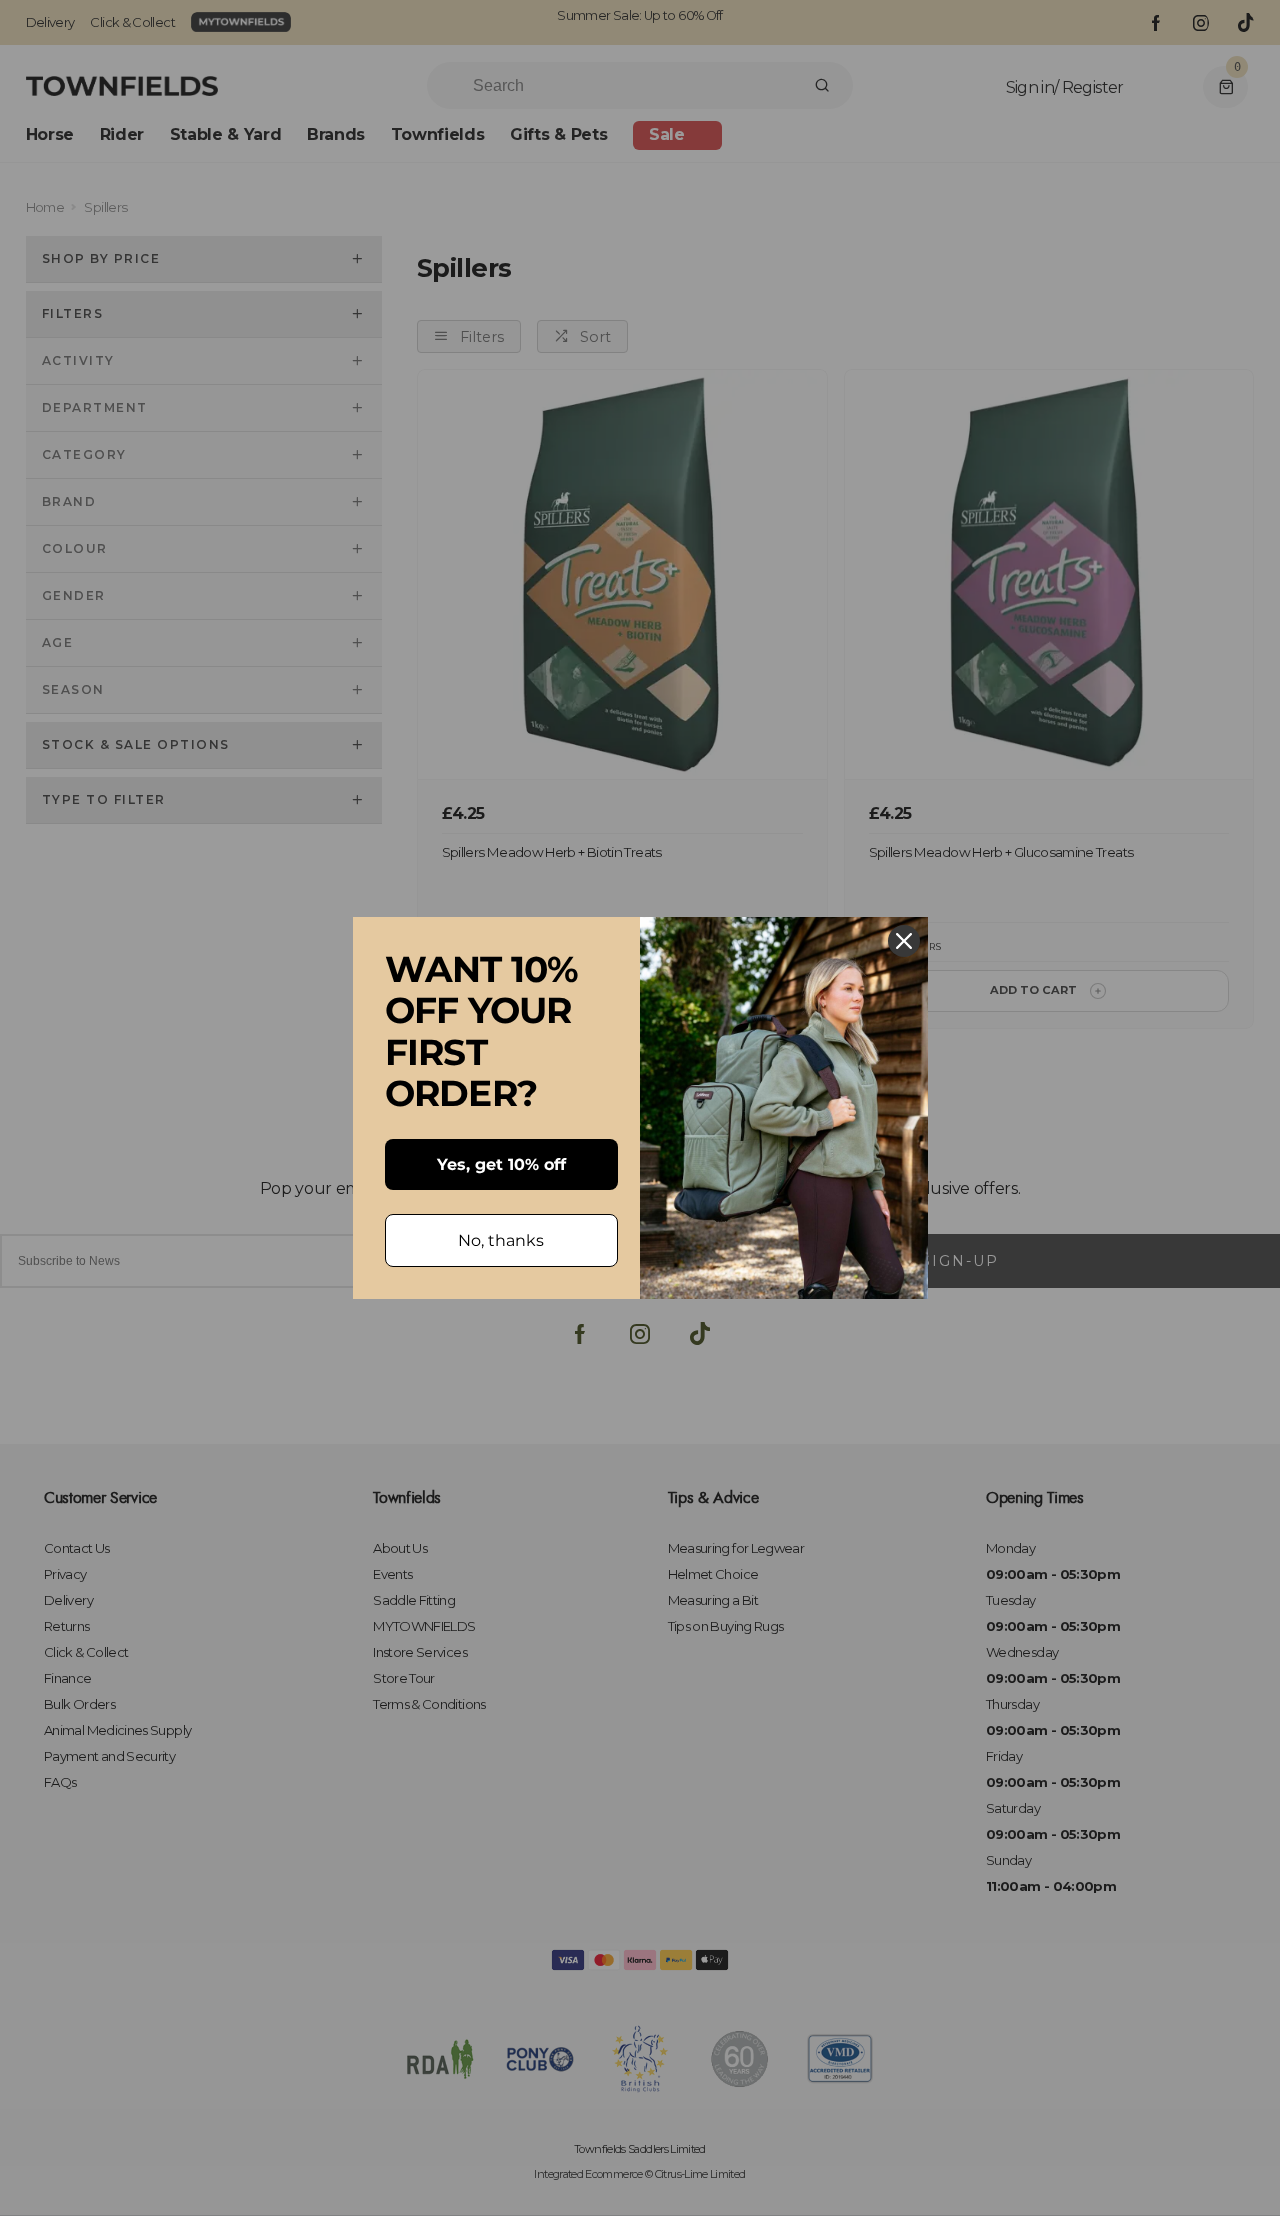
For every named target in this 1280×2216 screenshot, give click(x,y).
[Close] (904, 941)
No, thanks (501, 1240)
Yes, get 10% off (501, 1164)
